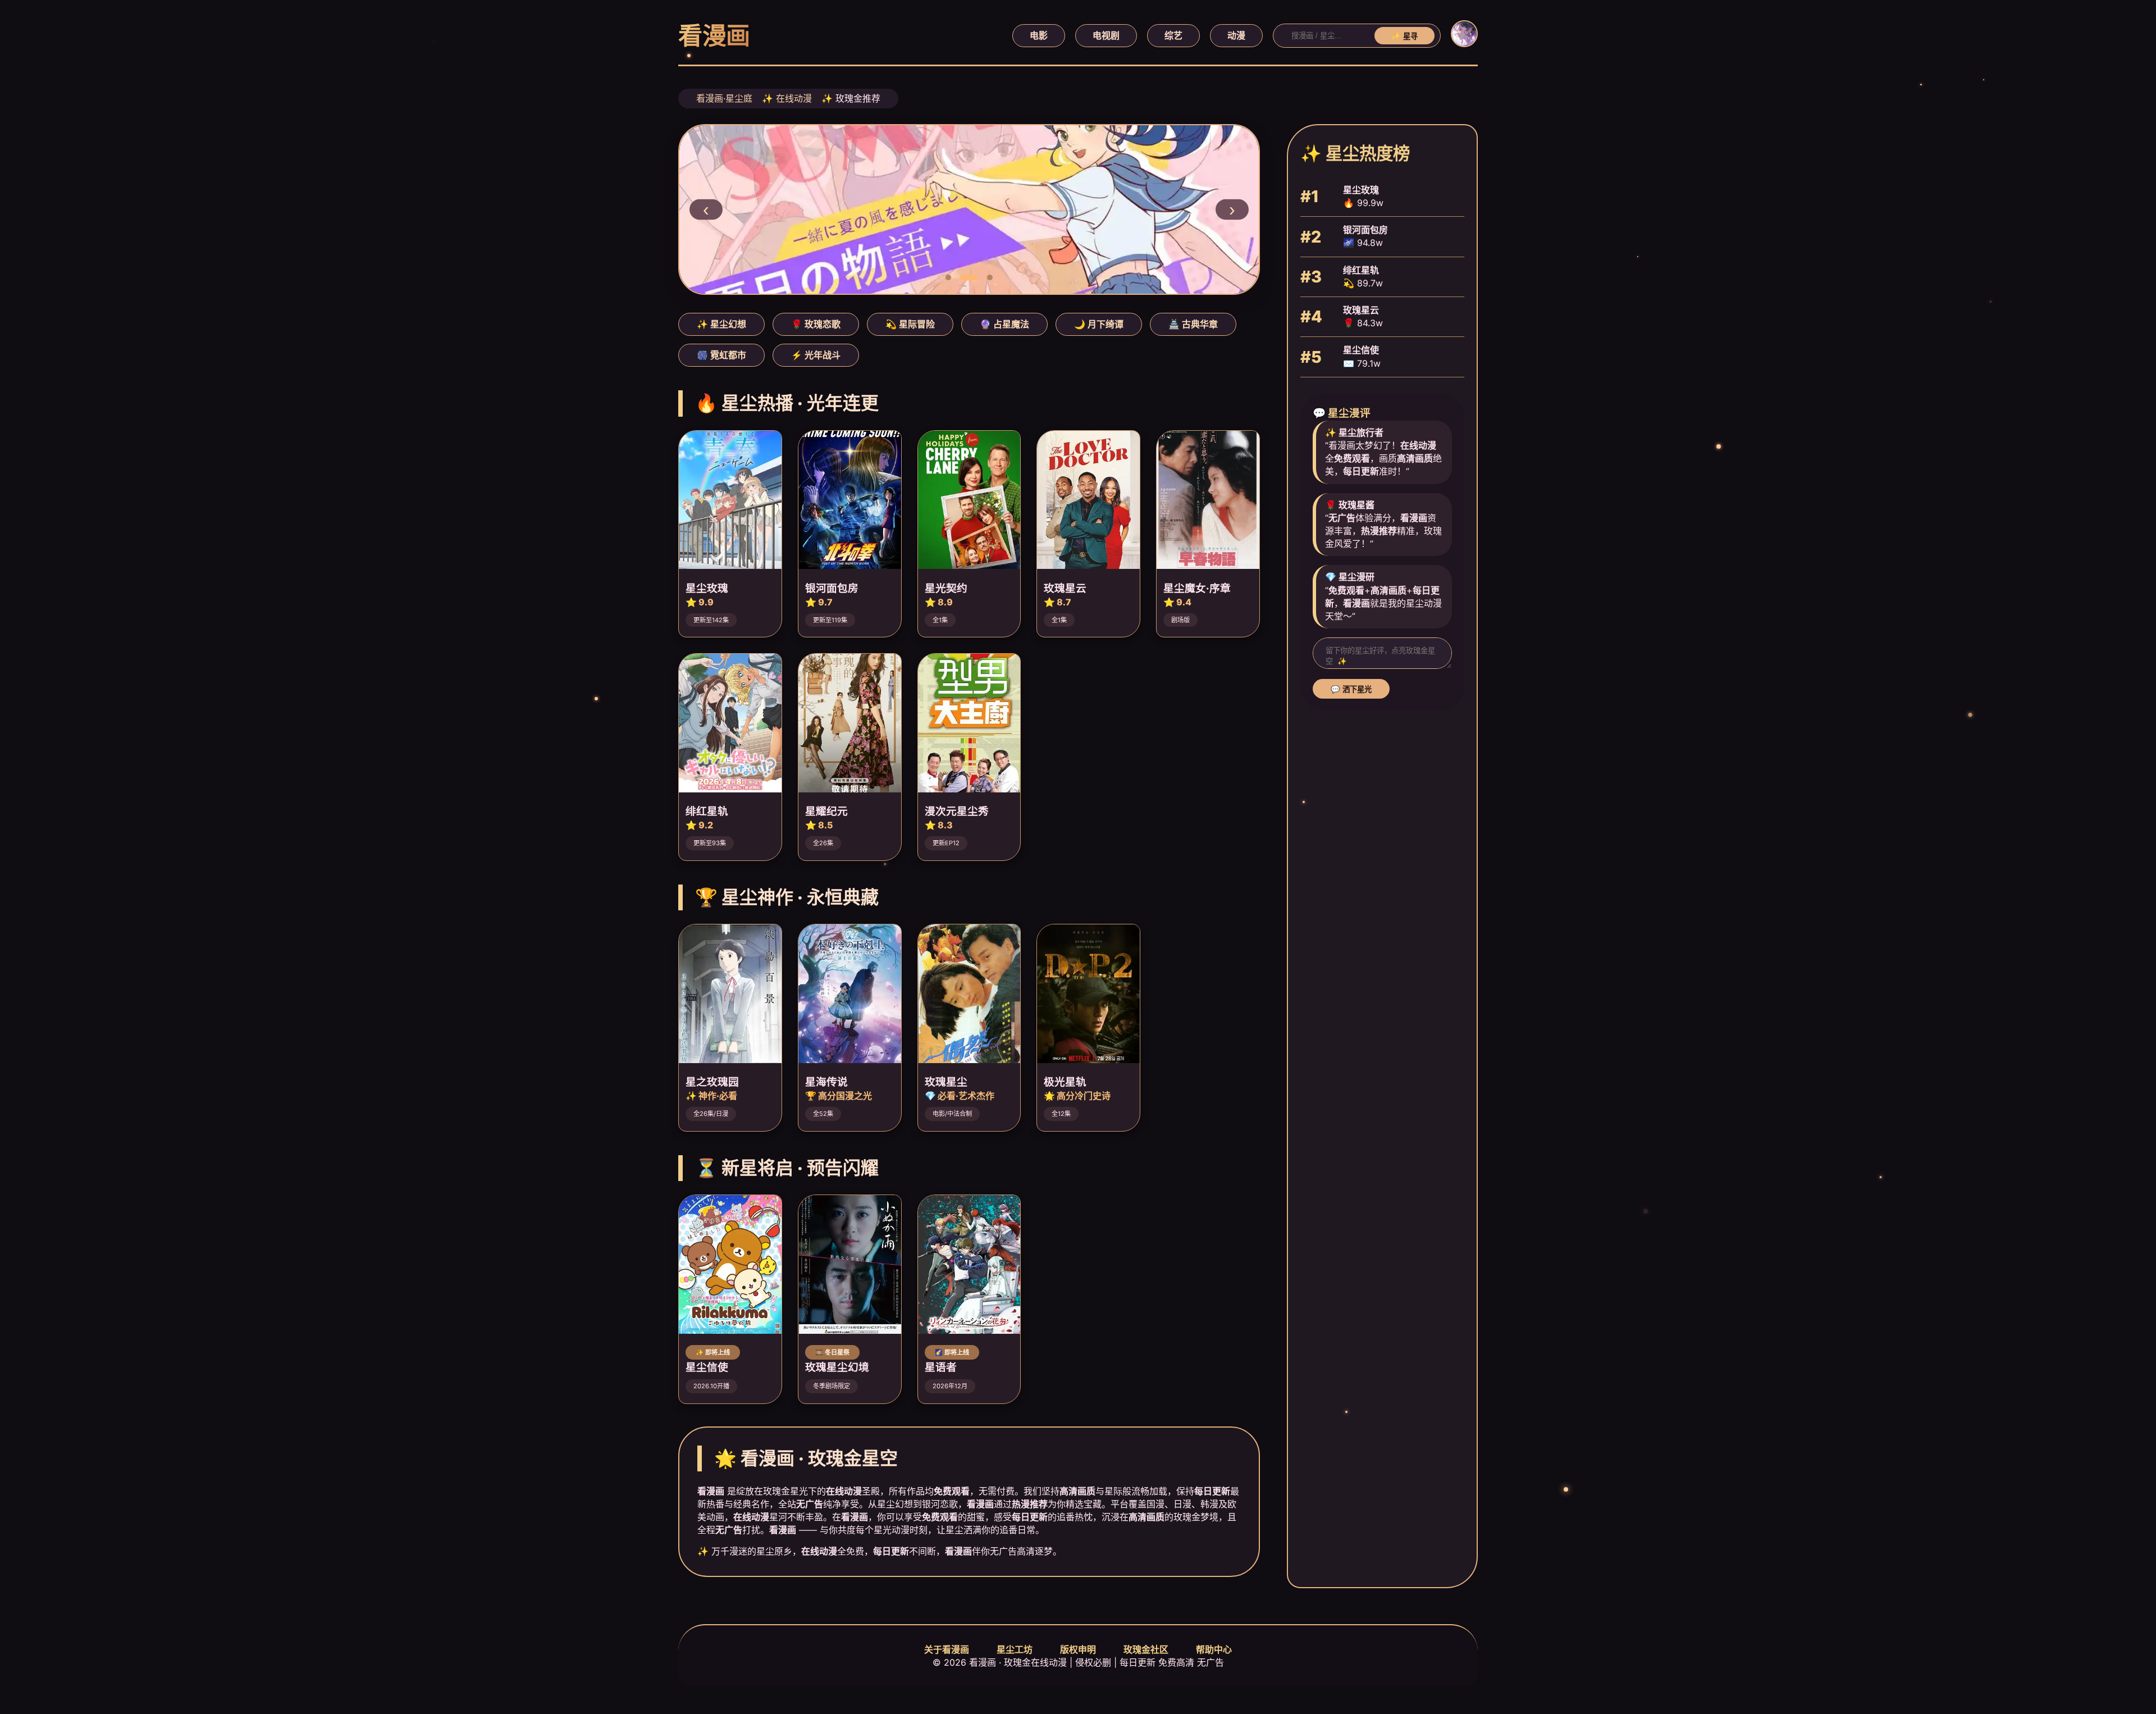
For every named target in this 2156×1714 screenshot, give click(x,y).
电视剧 (1106, 35)
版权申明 (1078, 1649)
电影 (1039, 35)
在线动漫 (794, 98)
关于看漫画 (947, 1649)
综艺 (1173, 35)
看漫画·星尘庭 (724, 98)
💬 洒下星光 (1351, 689)
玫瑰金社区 (1146, 1649)
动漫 (1236, 35)
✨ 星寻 (1404, 36)
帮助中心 (1214, 1649)
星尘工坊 (1015, 1649)
